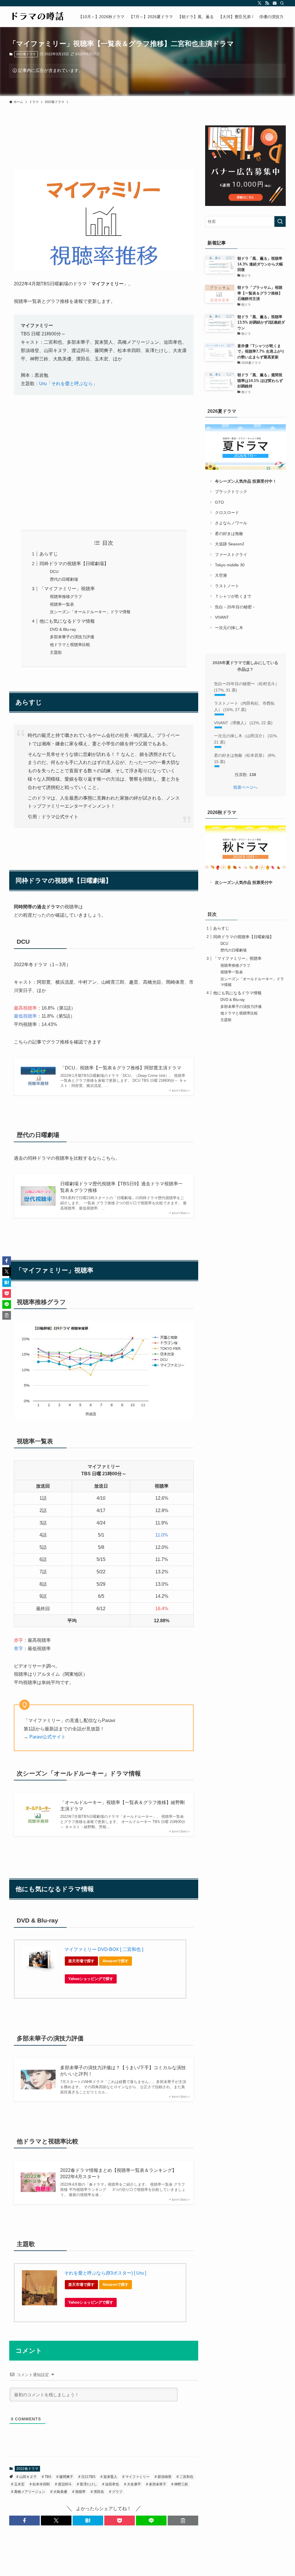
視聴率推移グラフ (66, 597)
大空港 (221, 575)
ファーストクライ (231, 555)
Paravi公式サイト (48, 1737)
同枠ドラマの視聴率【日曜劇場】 (74, 564)
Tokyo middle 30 (230, 565)
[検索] (282, 3)
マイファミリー (137, 2477)
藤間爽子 (66, 2477)
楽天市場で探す (81, 1961)
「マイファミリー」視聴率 (67, 589)
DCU (54, 572)
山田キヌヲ (28, 2477)
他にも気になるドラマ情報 (67, 621)
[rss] (267, 3)
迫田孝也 (112, 2484)
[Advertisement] (104, 471)
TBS (48, 2477)
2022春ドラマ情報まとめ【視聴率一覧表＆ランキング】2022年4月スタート (118, 2173)
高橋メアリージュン (29, 2492)
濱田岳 (98, 2492)
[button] (24, 2520)
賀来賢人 (110, 2477)
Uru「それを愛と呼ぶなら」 (68, 384)
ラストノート (227, 586)
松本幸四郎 (41, 2484)
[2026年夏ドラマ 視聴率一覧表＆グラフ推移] (245, 447)
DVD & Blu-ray (63, 629)
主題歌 (56, 652)
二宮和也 (186, 2477)
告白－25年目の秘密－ (235, 607)
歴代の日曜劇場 (64, 579)
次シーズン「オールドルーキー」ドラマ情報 (90, 612)
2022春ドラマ (26, 54)
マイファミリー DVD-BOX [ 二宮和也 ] (104, 1949)
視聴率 (80, 2492)
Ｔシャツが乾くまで (233, 596)
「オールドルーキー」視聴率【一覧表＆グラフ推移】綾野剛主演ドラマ (122, 1806)
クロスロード (227, 513)
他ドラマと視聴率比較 (70, 645)
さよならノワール (231, 523)
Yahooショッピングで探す (91, 1979)
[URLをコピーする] (183, 2520)
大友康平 (134, 2484)
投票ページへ (245, 787)
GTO (219, 502)
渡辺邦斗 (64, 2484)
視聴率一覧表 (62, 604)
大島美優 (60, 2492)
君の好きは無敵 (229, 534)
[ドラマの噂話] (37, 17)
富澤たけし (88, 2484)
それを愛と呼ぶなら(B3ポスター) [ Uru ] (105, 2273)
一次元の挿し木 (229, 628)
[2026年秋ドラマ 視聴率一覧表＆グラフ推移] (245, 848)
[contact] (275, 3)
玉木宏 (19, 2484)
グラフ (117, 2492)
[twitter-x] (260, 3)
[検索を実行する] (280, 221)
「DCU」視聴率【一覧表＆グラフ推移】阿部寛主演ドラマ (121, 1068)
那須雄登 (164, 2477)
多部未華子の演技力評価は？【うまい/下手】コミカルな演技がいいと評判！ (123, 2071)
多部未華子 (157, 2484)
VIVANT (222, 617)
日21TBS (88, 2477)
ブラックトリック (231, 492)
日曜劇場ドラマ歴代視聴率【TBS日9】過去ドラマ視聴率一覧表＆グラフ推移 (121, 1187)
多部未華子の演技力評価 (72, 637)
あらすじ (49, 554)
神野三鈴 (181, 2484)
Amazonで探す (116, 1961)
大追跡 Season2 (230, 544)
